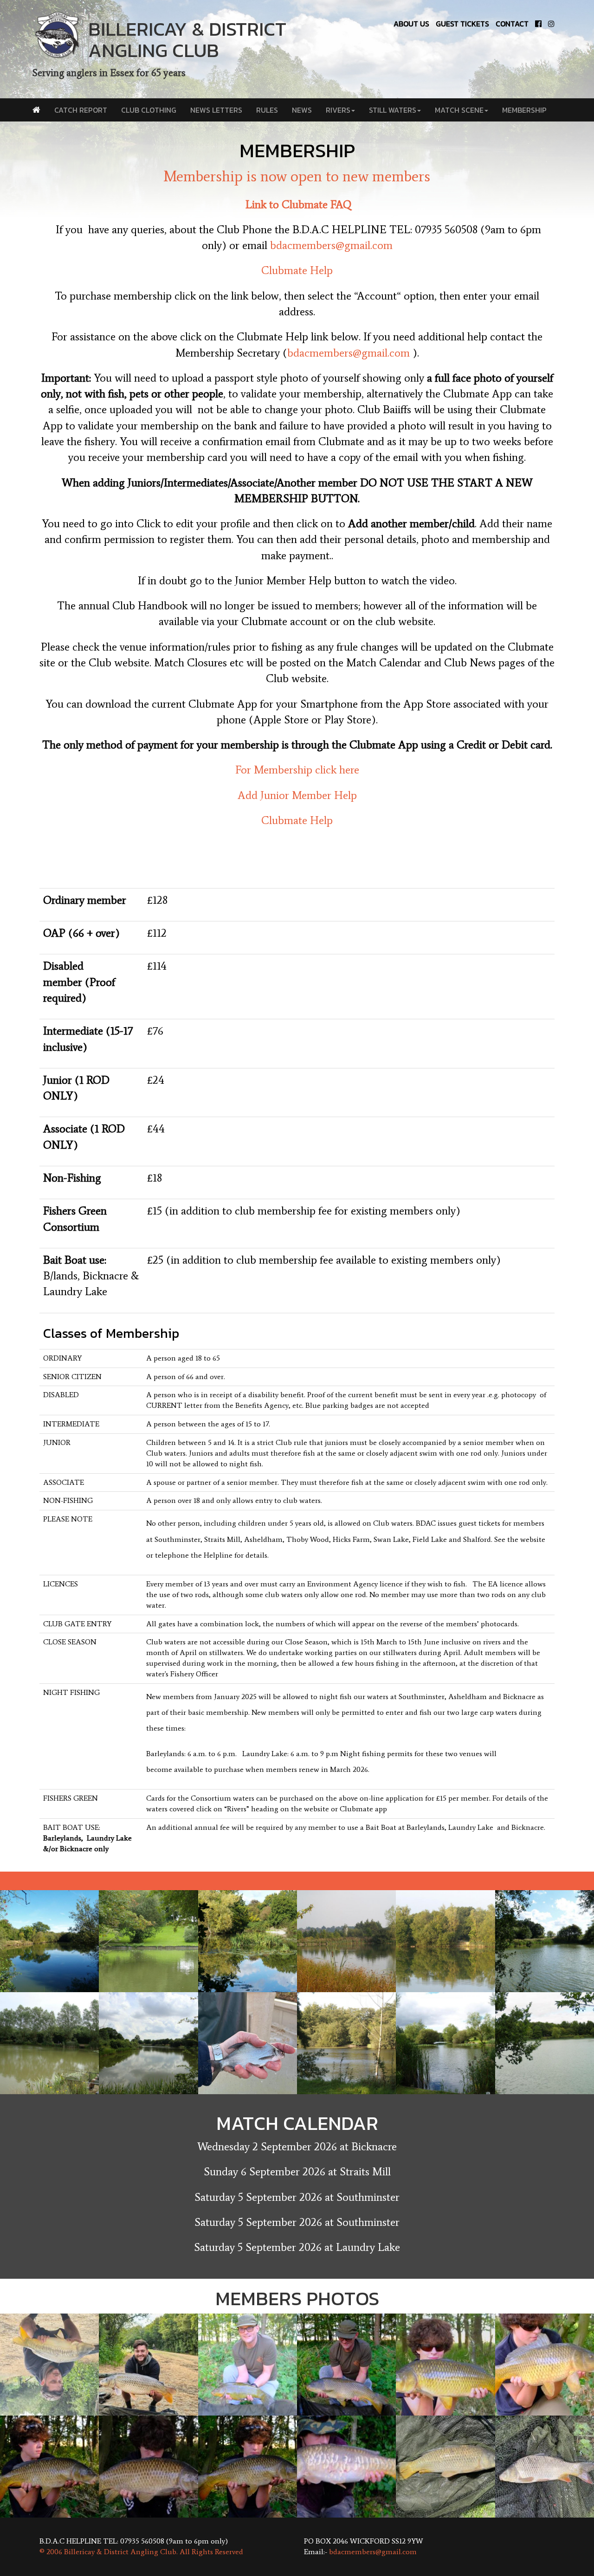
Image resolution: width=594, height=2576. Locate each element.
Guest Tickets (462, 24)
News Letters (216, 110)
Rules (267, 110)
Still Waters (393, 110)
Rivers (338, 110)
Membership (524, 110)
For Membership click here (297, 770)
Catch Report (81, 110)
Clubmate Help (297, 270)
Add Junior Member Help (297, 795)
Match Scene (459, 110)
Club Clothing (149, 110)
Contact (512, 24)
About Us (411, 24)
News (302, 110)
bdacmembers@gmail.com (331, 245)
